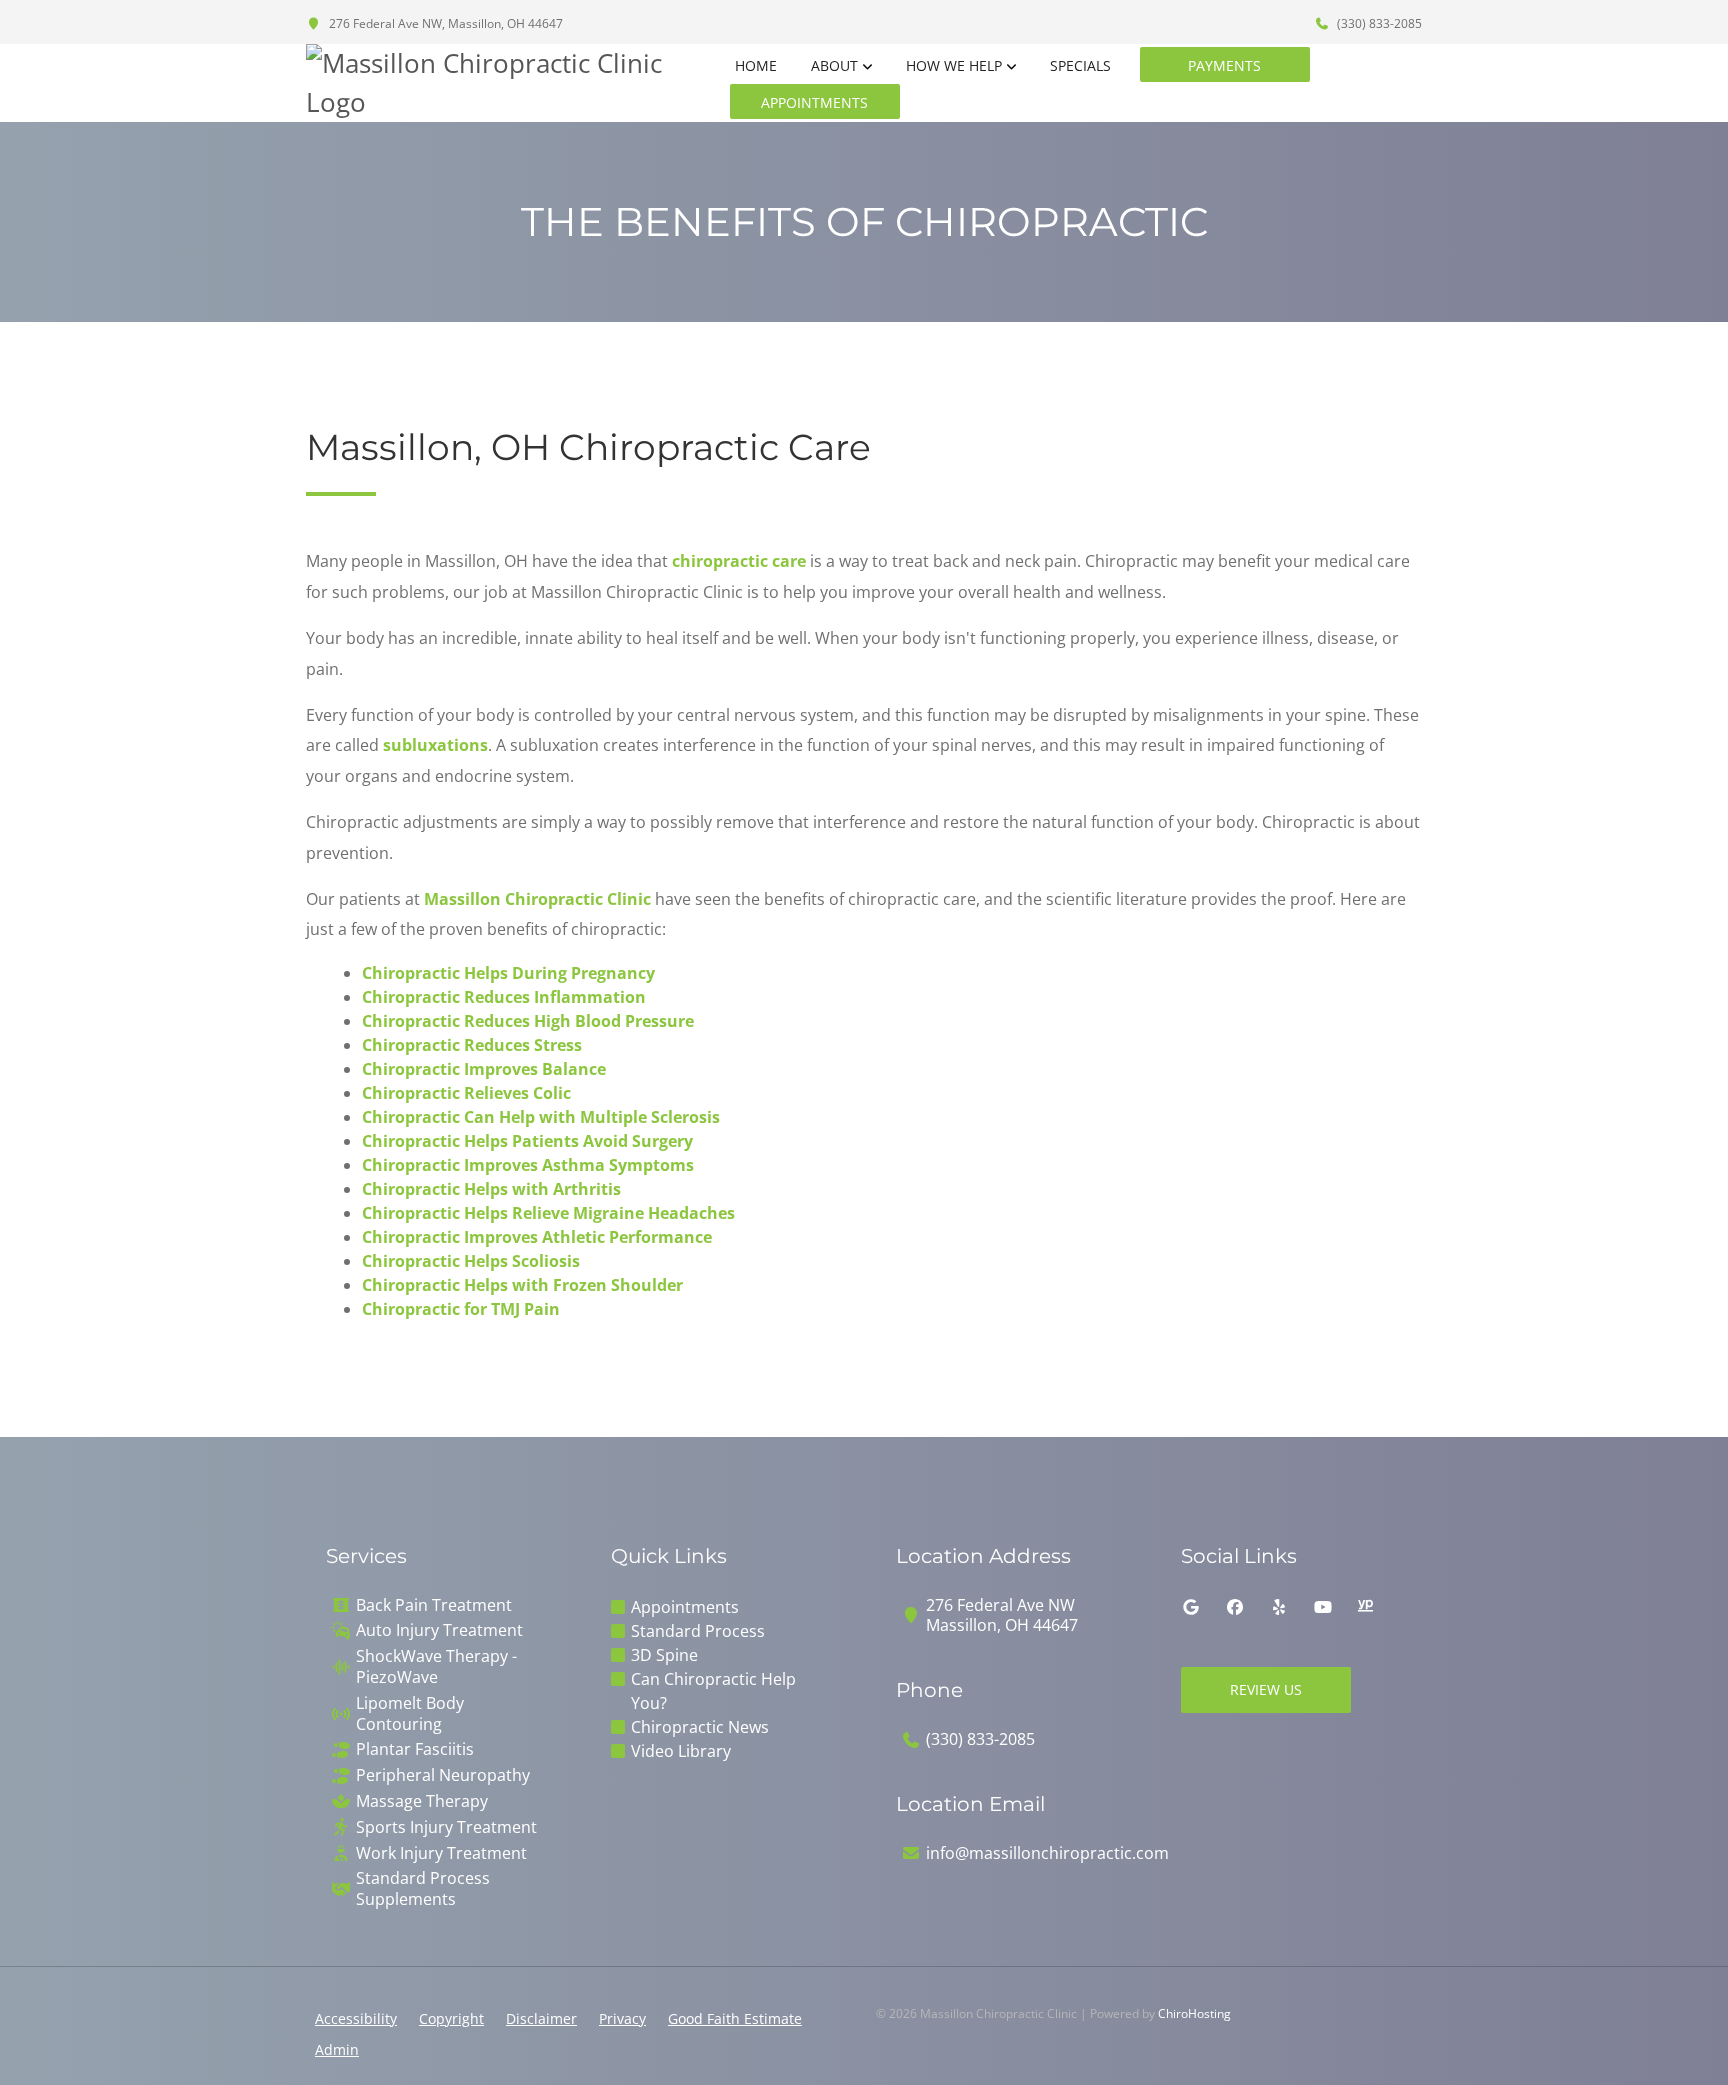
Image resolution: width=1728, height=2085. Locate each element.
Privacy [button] (622, 2018)
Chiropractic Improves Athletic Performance (537, 1237)
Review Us (1266, 1689)
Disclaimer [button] (541, 2018)
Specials (1080, 65)
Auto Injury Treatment (439, 1630)
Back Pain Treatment (434, 1605)
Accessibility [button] (356, 2018)
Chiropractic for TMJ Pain (461, 1309)
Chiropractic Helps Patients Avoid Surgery (527, 1141)
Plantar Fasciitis (415, 1749)
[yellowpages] (1365, 1607)
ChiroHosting (1194, 2013)
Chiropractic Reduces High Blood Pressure (528, 1021)
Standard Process (698, 1631)
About (834, 65)
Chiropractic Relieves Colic (466, 1093)
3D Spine (664, 1655)
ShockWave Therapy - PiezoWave (436, 1667)
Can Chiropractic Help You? (713, 1691)
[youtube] (1323, 1607)
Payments (1224, 65)
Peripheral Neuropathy (443, 1775)
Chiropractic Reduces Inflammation (504, 997)
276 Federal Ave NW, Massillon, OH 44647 (444, 23)
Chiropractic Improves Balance (484, 1069)
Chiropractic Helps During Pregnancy (508, 973)
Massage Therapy (422, 1801)
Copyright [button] (451, 2018)
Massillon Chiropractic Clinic (537, 899)
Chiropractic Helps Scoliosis (471, 1261)
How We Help (954, 65)
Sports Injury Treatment (446, 1827)
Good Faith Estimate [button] (735, 2018)
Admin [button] (337, 2049)
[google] (1191, 1607)
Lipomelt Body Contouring (410, 1714)
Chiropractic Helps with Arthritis (491, 1189)
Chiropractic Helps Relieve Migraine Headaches (548, 1213)
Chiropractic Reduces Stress (472, 1045)
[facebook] (1235, 1607)
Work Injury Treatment (441, 1853)
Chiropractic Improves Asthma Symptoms (528, 1165)
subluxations (435, 745)
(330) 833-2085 (1378, 23)
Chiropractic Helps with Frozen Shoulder (522, 1285)
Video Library (681, 1751)
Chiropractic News (700, 1727)
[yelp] (1279, 1607)
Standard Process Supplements (423, 1889)
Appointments (814, 102)
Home (756, 65)
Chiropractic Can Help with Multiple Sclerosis (541, 1117)
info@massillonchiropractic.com (1047, 1853)
